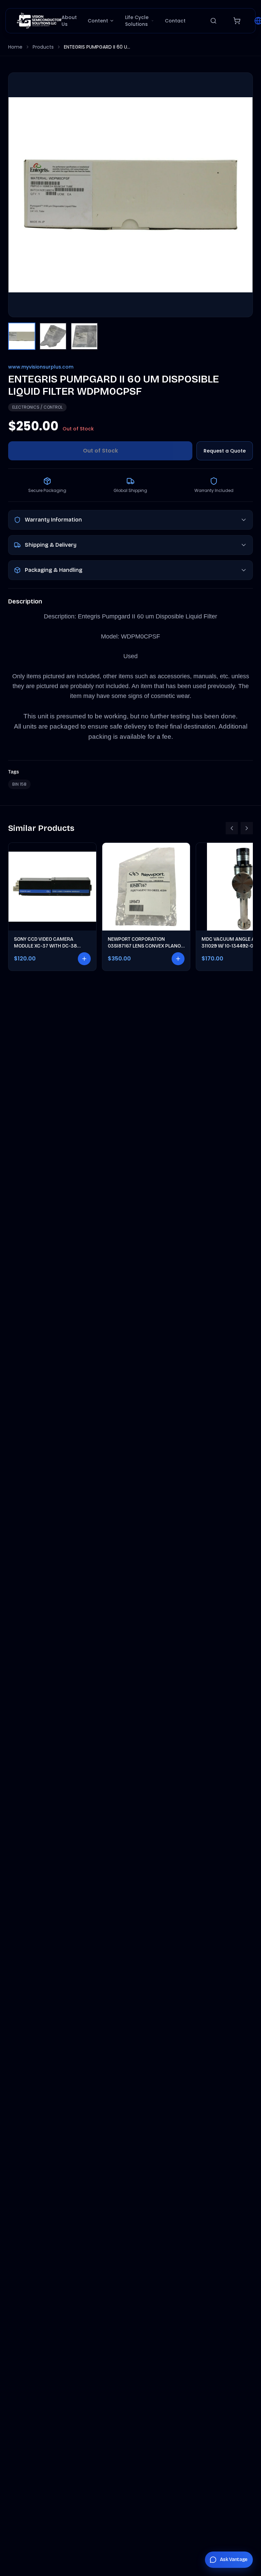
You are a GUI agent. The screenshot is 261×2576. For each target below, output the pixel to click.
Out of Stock (100, 451)
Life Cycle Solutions (137, 21)
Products (43, 47)
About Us (69, 21)
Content (98, 21)
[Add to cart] (84, 959)
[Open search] (213, 21)
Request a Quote (225, 451)
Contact (175, 21)
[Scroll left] (232, 828)
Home (15, 47)
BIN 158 (19, 784)
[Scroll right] (247, 828)
